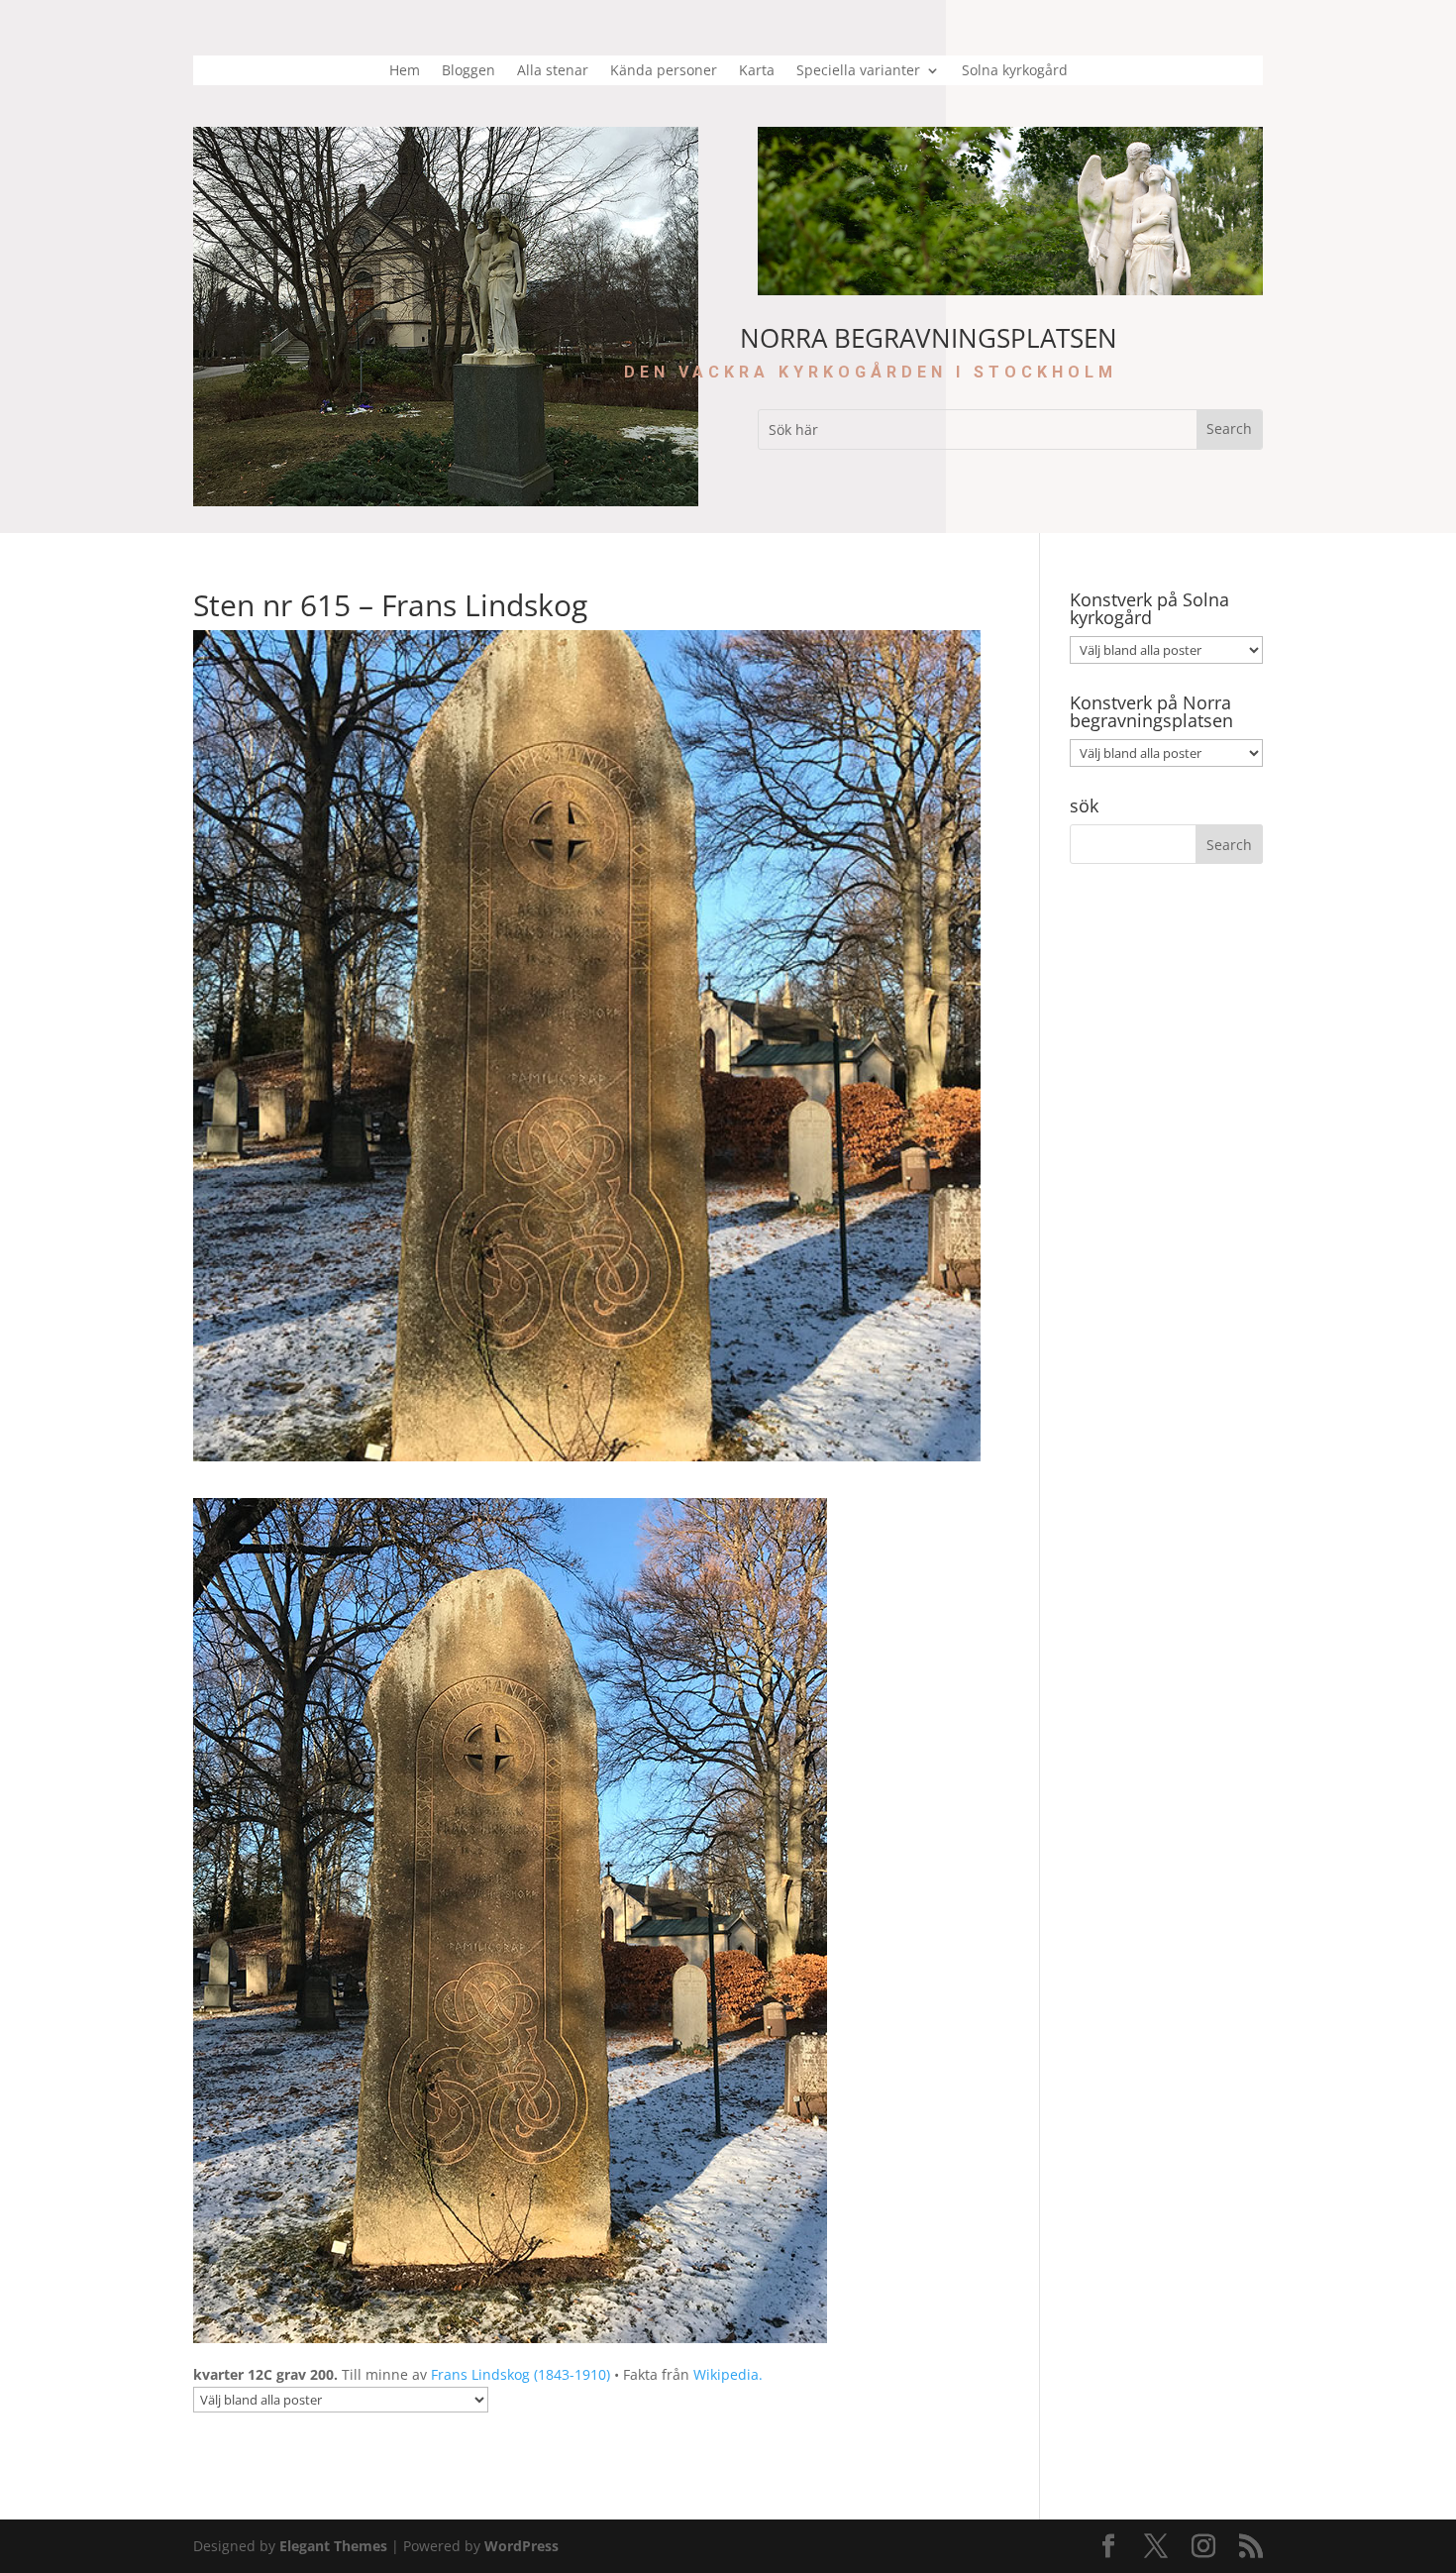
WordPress (521, 2546)
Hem (405, 71)
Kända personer (664, 71)
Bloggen (468, 71)
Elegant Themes (333, 2546)
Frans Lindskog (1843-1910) (520, 2374)
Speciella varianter (858, 71)
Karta (757, 71)
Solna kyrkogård (1015, 71)
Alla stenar (553, 71)
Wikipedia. (728, 2374)
